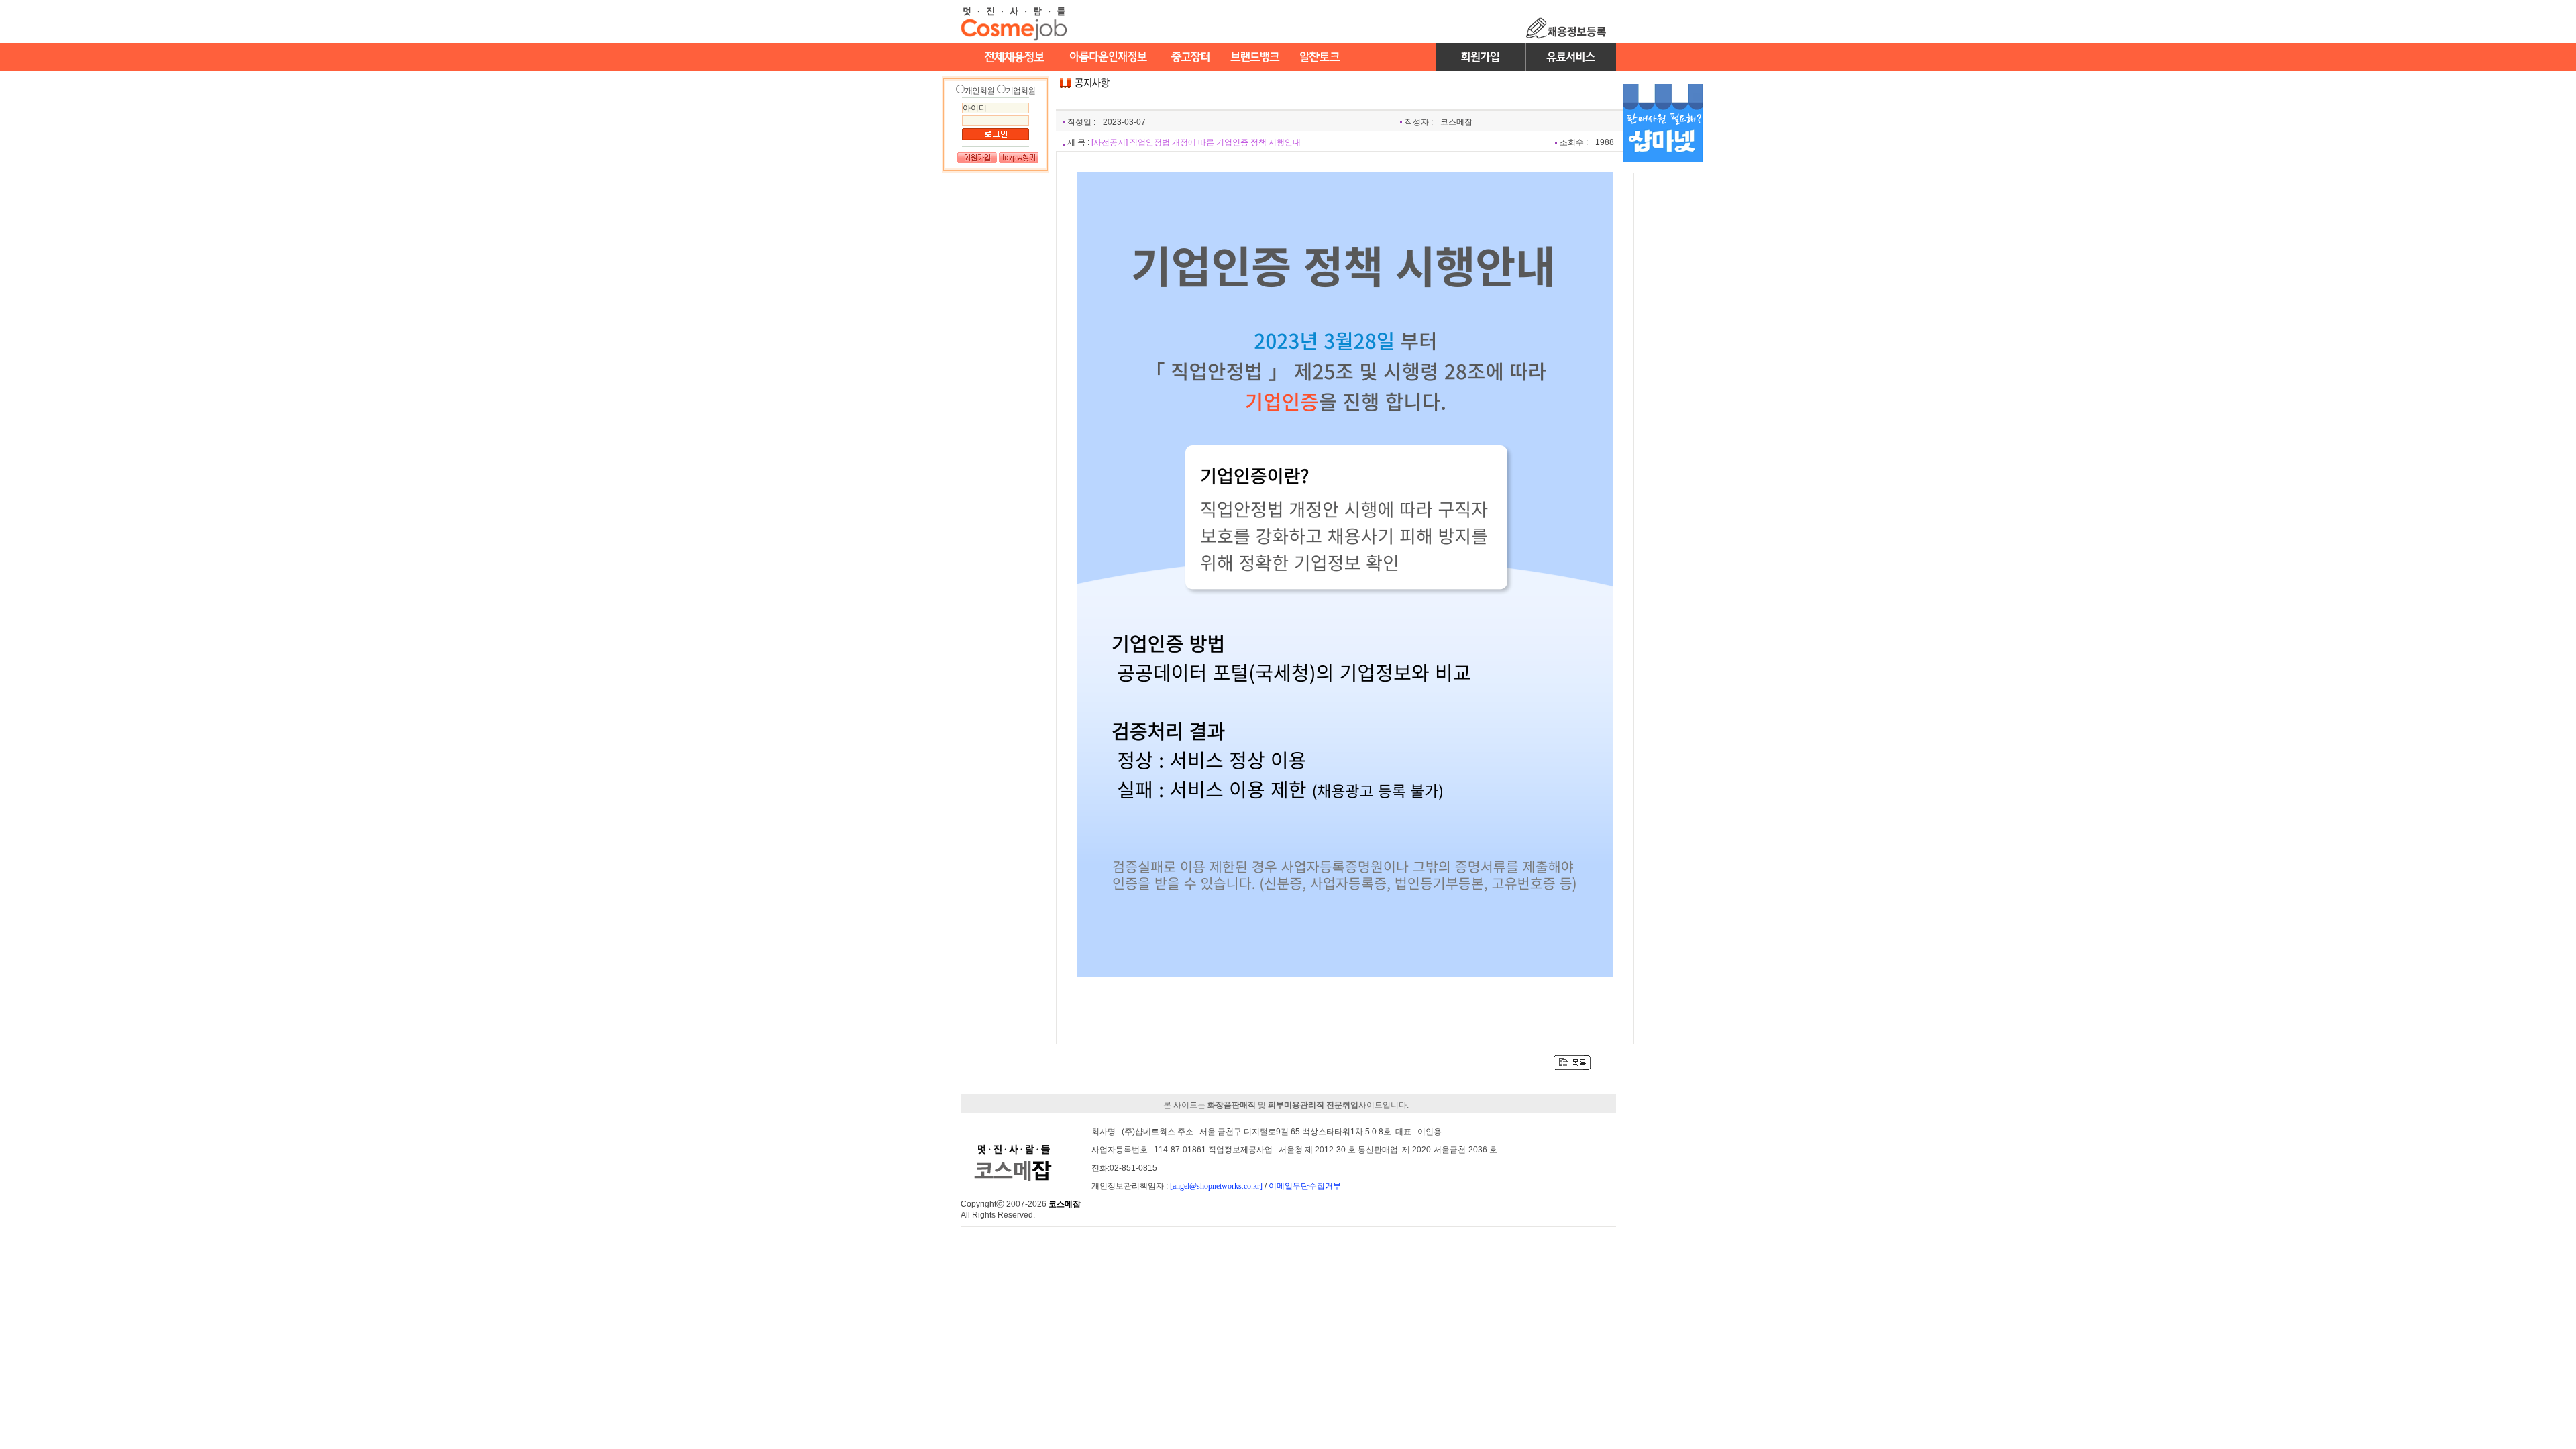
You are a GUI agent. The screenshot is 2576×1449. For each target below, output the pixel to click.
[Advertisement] (1663, 381)
